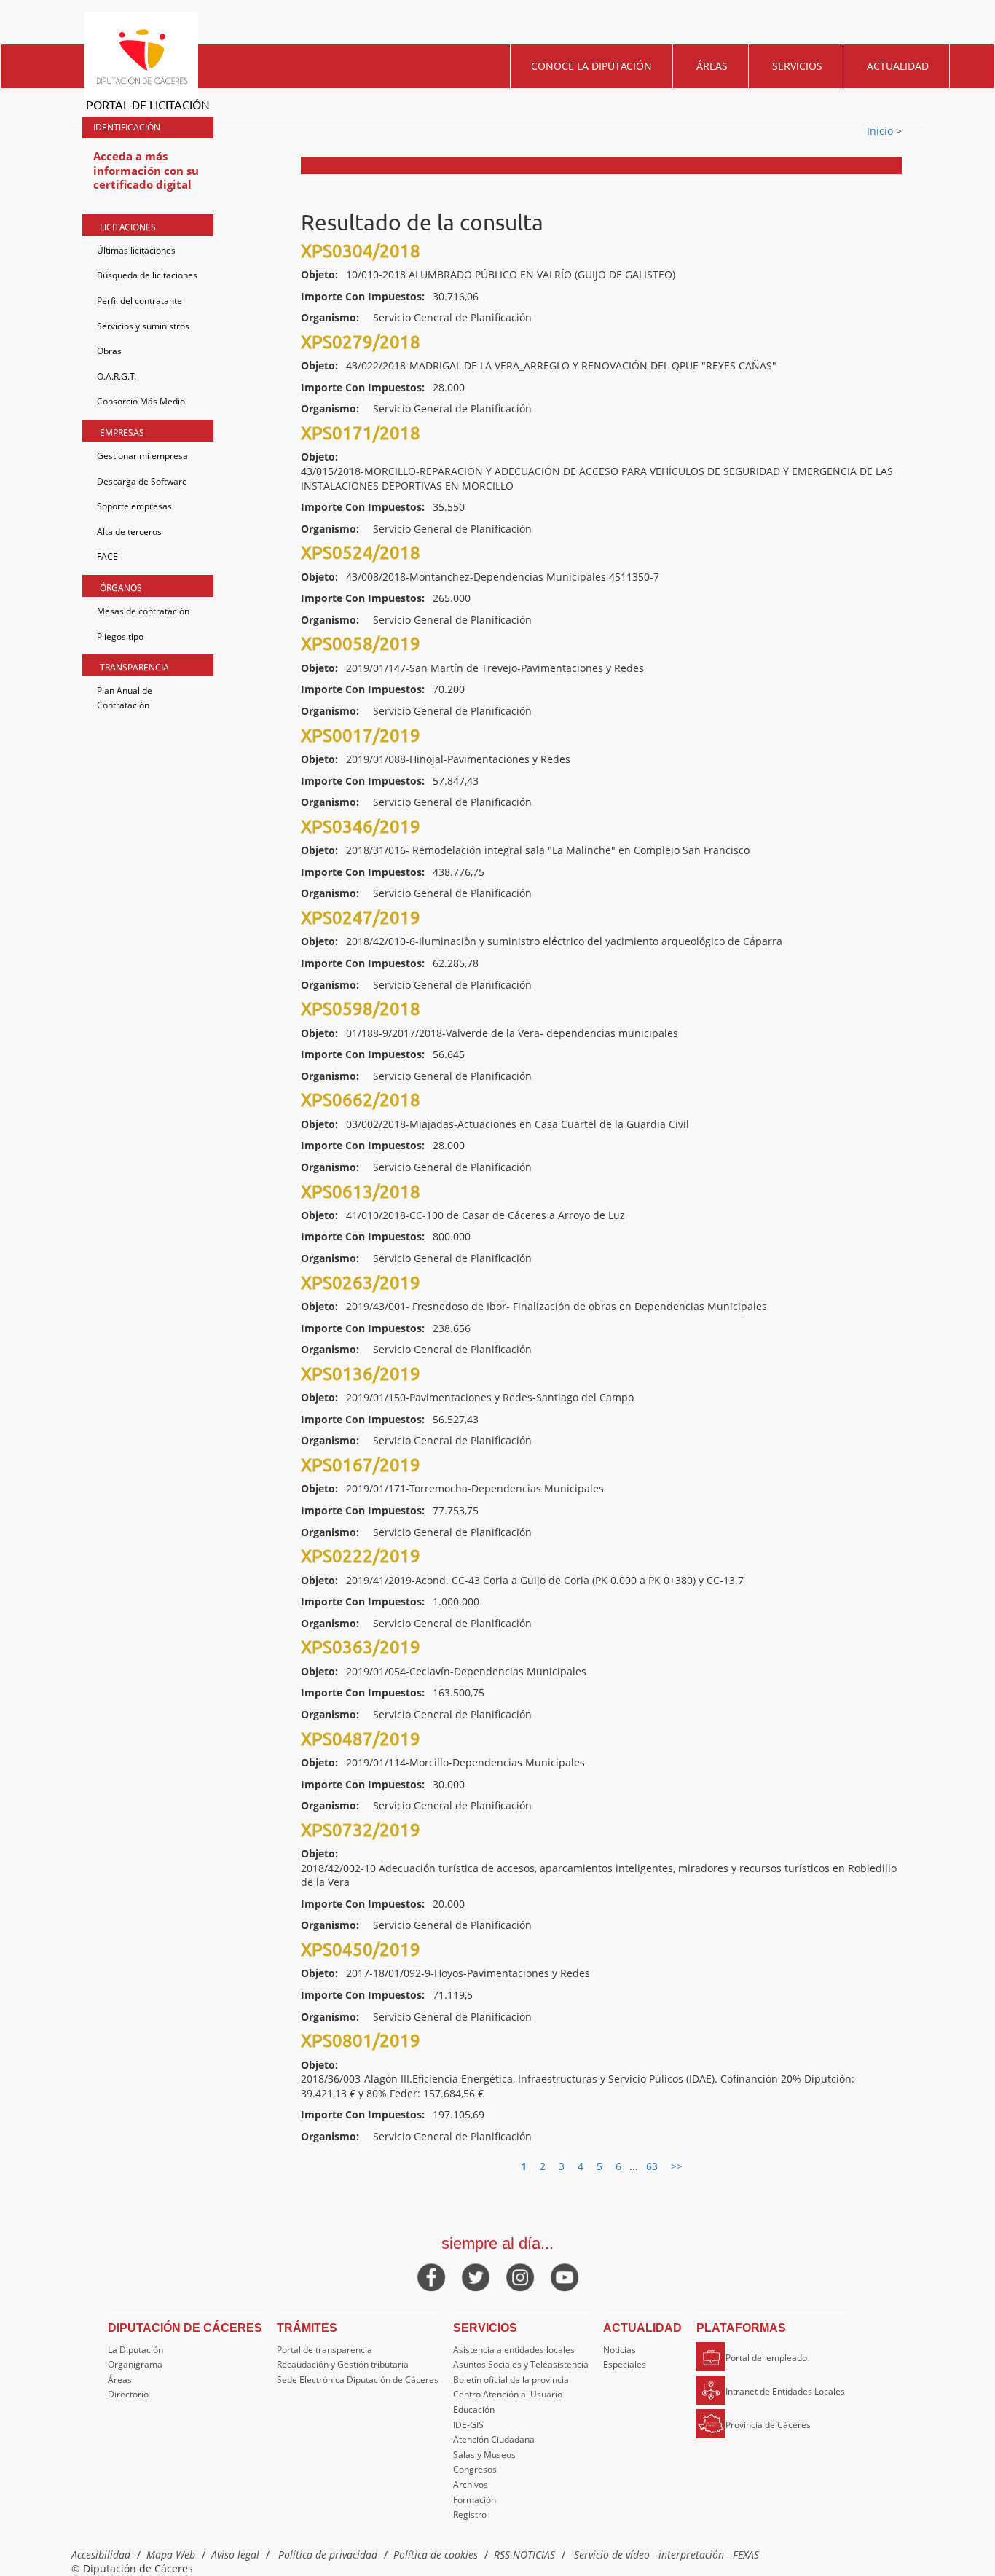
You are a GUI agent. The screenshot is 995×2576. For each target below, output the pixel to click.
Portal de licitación (148, 104)
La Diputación (135, 2350)
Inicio (881, 131)
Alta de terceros (129, 532)
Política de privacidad (328, 2555)
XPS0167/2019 (361, 1464)
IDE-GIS (468, 2425)
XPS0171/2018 (361, 432)
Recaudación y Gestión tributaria (343, 2364)
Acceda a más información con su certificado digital (146, 170)
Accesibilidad (101, 2555)
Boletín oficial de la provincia (511, 2380)
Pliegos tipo (120, 637)
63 (652, 2166)
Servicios (797, 66)
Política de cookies (436, 2555)
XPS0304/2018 (361, 250)
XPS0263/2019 (361, 1282)
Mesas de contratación (143, 611)
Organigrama (135, 2364)
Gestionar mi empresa (142, 456)
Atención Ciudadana (494, 2439)
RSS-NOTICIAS (524, 2555)
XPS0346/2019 (361, 826)
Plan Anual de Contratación (125, 698)
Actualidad (898, 66)
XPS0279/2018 (361, 341)
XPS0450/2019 (361, 1949)
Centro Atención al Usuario (508, 2394)
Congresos (475, 2469)
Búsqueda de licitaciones (147, 275)
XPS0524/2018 (361, 552)
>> (677, 2166)
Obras (109, 351)
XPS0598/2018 (361, 1008)
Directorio (128, 2394)
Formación (475, 2500)
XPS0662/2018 (361, 1099)
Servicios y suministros (143, 326)
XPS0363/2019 (361, 1647)
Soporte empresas (134, 506)
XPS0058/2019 (361, 643)
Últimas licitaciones (136, 250)
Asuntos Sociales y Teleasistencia (521, 2364)
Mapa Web (171, 2555)
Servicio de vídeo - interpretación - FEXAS (666, 2555)
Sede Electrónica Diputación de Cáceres (358, 2380)
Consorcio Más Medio (141, 401)
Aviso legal (235, 2555)
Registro (470, 2514)
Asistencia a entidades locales (514, 2350)
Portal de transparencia (325, 2350)
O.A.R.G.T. (117, 376)
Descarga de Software (142, 481)
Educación (474, 2409)
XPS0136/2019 (361, 1373)
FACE (107, 556)
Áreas (712, 66)
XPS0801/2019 (361, 2040)
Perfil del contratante (139, 301)
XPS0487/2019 (361, 1738)
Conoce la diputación (591, 66)
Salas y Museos (484, 2455)
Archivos (471, 2485)
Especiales (625, 2364)
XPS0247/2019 (361, 917)
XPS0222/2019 (361, 1555)
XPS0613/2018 (361, 1191)
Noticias (620, 2350)
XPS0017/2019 (361, 735)
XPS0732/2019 (361, 1829)
